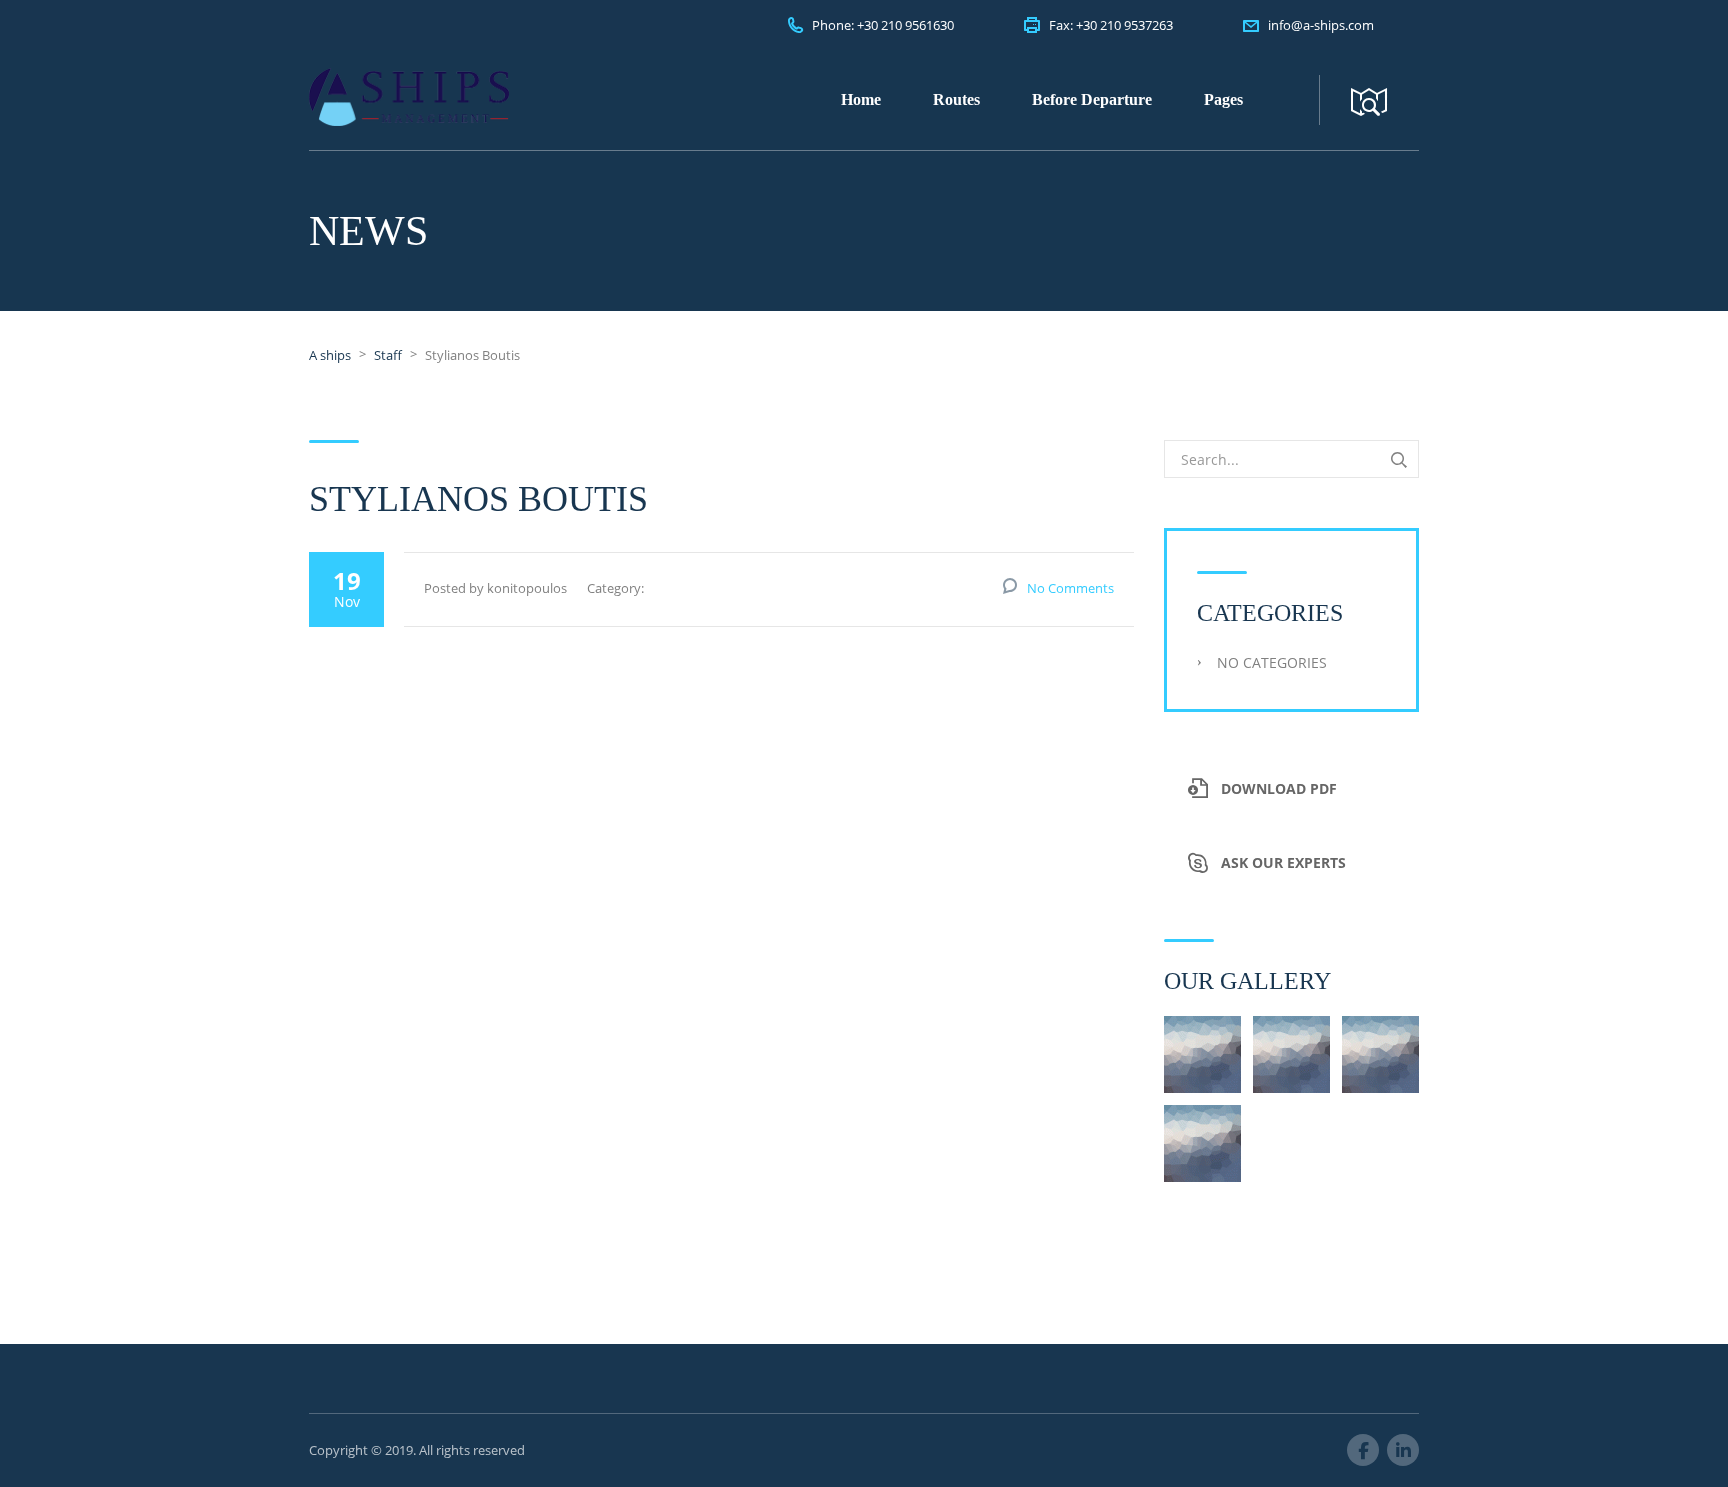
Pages (1223, 99)
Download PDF (1279, 788)
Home (861, 99)
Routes (956, 99)
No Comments (1070, 588)
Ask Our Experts (1283, 862)
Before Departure (1092, 99)
